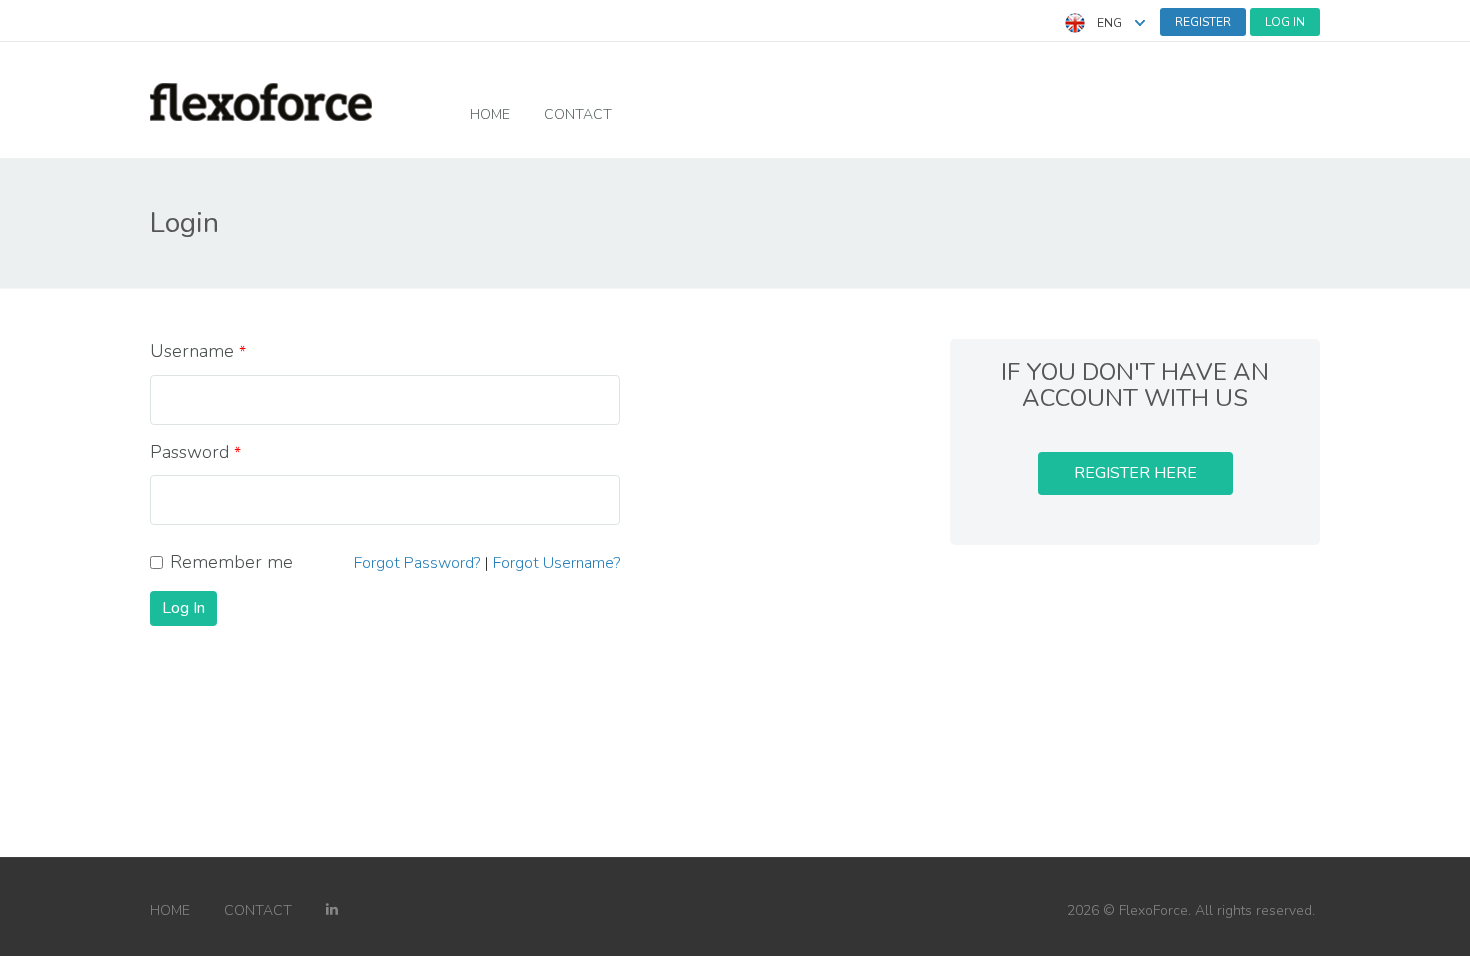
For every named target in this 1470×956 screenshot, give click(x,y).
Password (189, 452)
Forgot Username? (556, 563)
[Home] (261, 101)
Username (192, 351)
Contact (578, 114)
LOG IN (1285, 22)
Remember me (231, 562)
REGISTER (1203, 22)
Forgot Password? (417, 563)
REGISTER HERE (1135, 473)
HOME (490, 114)
